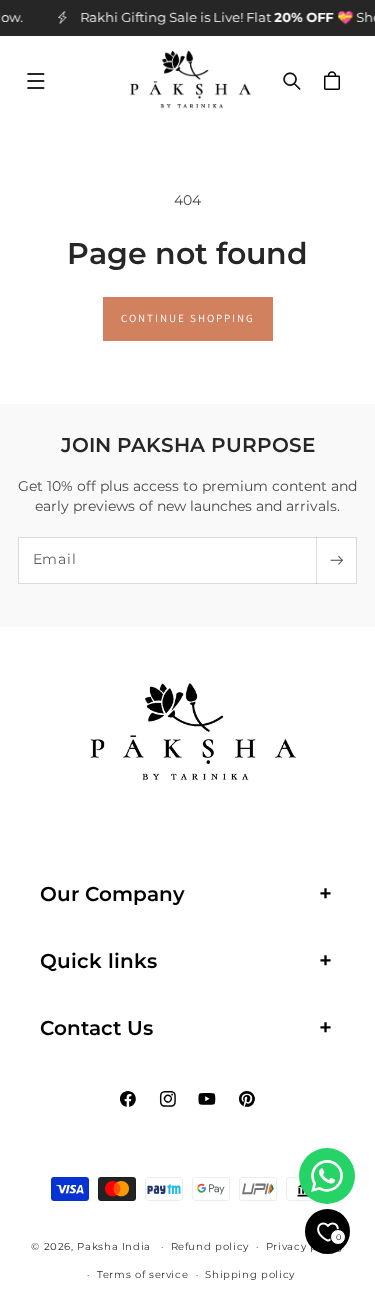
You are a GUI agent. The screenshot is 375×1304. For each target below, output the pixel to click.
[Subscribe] (336, 560)
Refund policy (210, 1246)
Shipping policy (249, 1274)
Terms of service (142, 1274)
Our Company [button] (112, 894)
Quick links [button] (98, 961)
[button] (36, 81)
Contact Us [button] (96, 1028)
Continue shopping (188, 318)
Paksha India (114, 1246)
